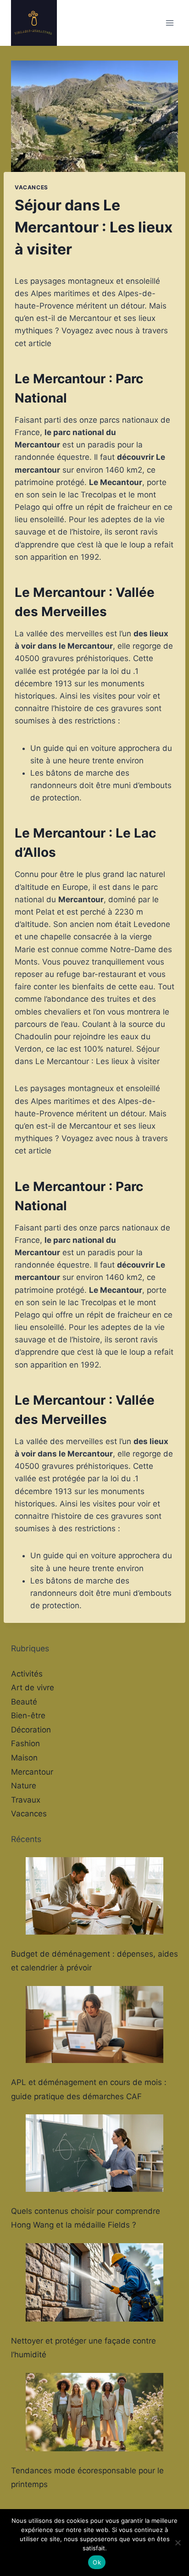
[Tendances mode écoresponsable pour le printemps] (94, 2412)
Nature (24, 1786)
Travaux (26, 1800)
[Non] (178, 2543)
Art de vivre (33, 1688)
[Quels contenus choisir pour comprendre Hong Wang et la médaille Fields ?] (94, 2153)
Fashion (25, 1743)
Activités (27, 1674)
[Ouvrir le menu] (170, 23)
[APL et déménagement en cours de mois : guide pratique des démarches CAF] (94, 2025)
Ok (97, 2562)
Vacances (31, 187)
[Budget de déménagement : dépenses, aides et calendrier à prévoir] (94, 1896)
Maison (24, 1758)
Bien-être (28, 1715)
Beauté (24, 1702)
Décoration (31, 1730)
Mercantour (32, 1772)
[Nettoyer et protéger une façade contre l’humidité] (94, 2282)
